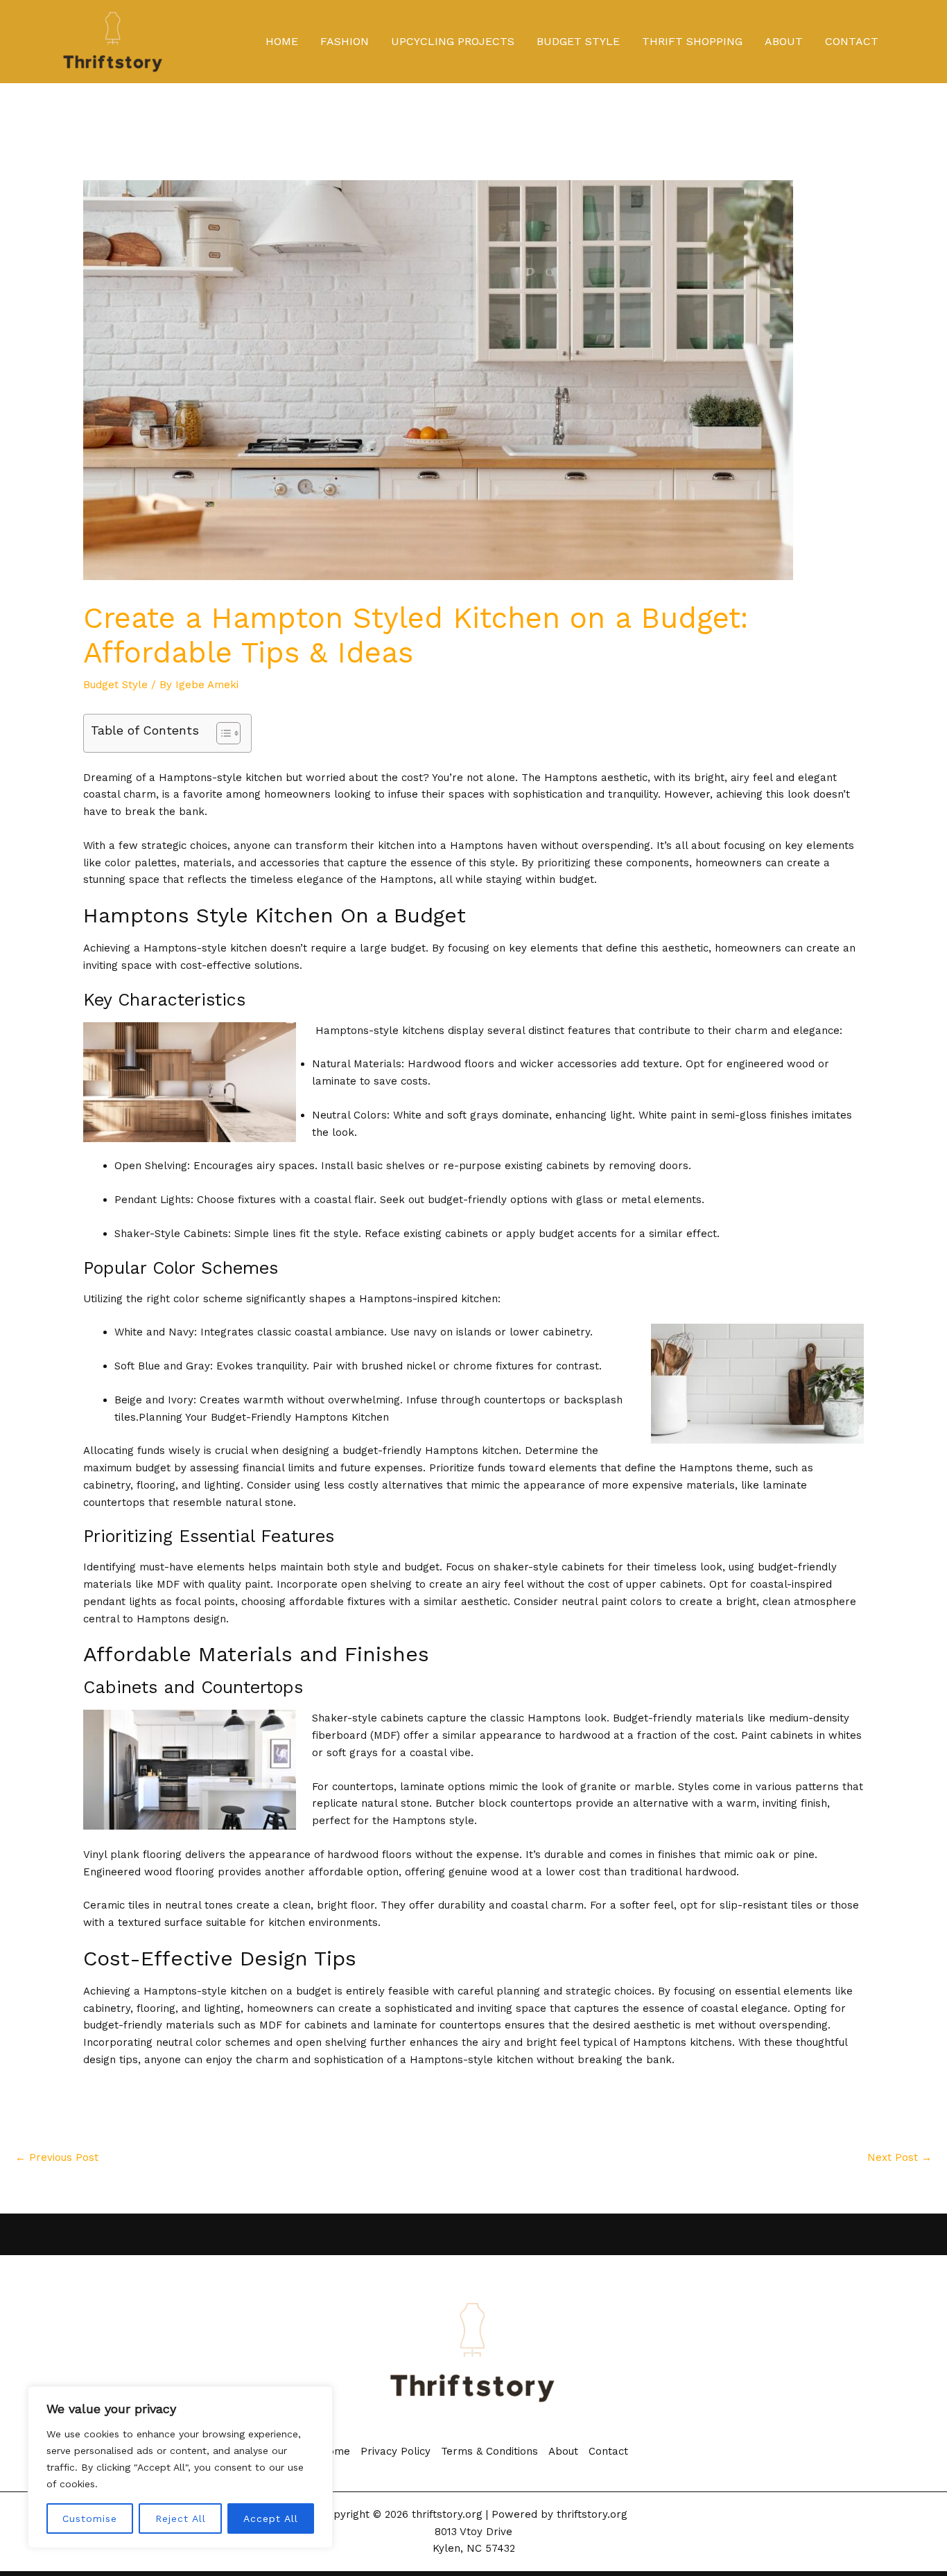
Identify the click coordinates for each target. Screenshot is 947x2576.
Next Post (900, 2157)
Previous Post (57, 2157)
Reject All (181, 2518)
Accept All (271, 2518)
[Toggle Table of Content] (221, 733)
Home (282, 41)
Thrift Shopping (692, 41)
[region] (180, 2467)
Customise (90, 2518)
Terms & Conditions (489, 2451)
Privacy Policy (396, 2451)
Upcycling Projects (453, 41)
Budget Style (578, 41)
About (784, 41)
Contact (852, 41)
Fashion (345, 41)
